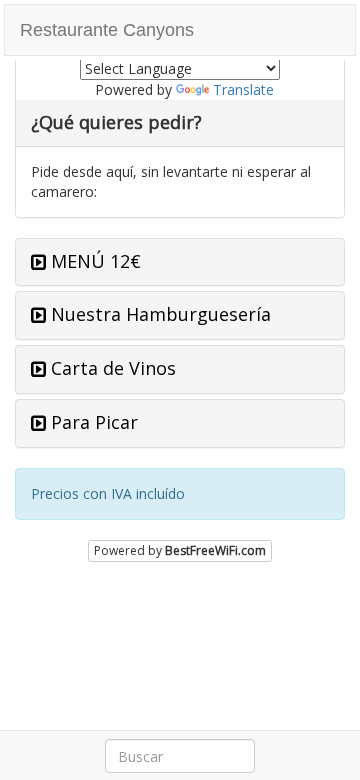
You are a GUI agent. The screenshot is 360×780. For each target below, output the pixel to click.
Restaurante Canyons (107, 30)
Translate (243, 89)
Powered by (180, 550)
